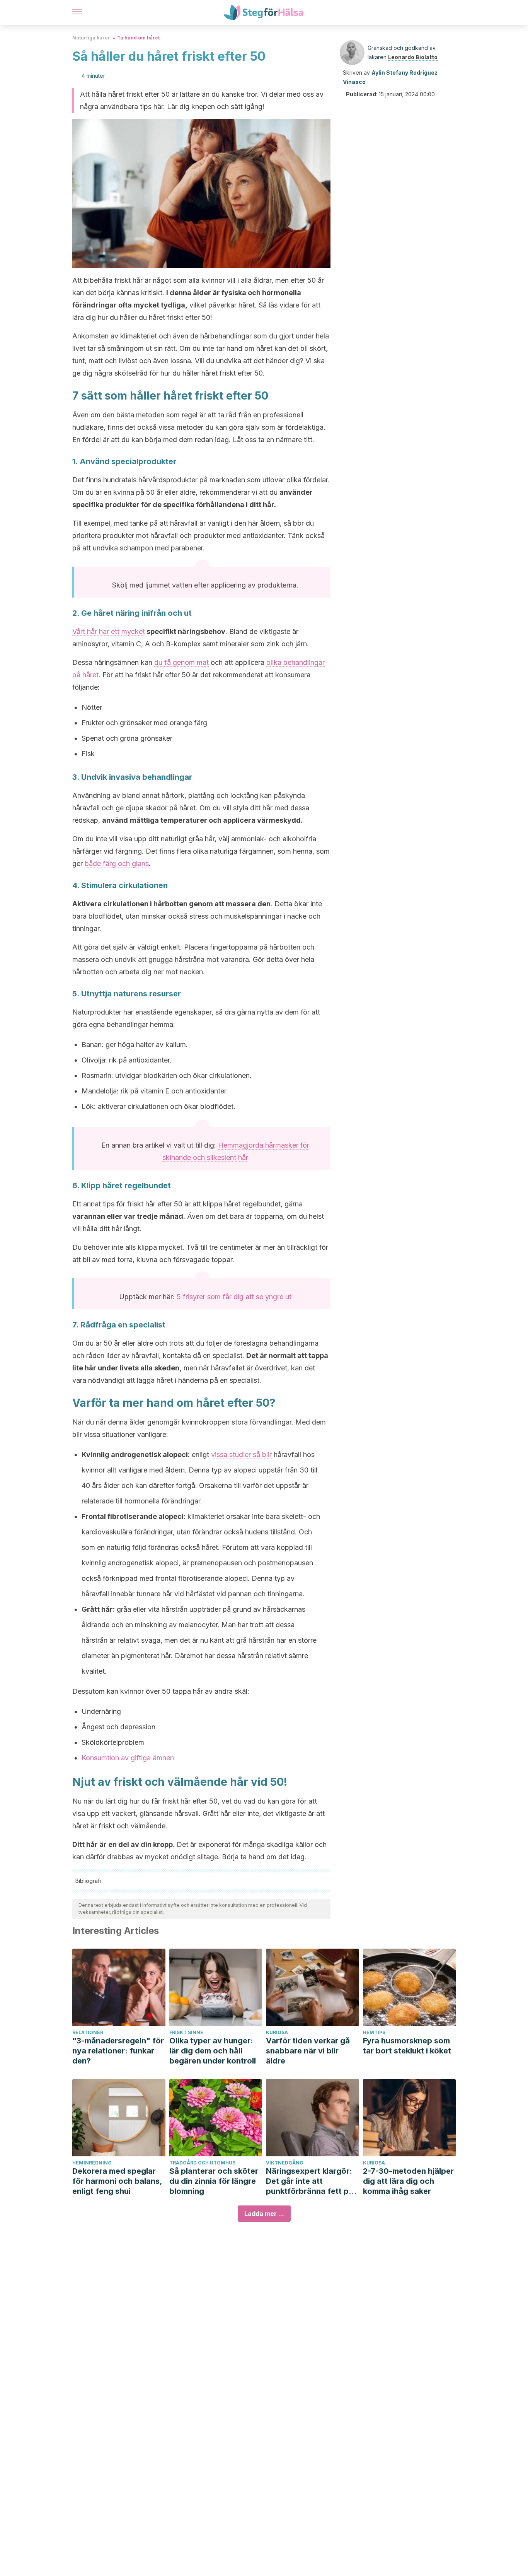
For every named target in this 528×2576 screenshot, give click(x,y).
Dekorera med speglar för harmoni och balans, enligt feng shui (117, 2181)
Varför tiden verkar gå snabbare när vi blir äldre (308, 2051)
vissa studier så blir (241, 1455)
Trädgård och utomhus (202, 2163)
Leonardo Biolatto (413, 57)
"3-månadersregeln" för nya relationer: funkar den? (118, 2051)
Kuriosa (277, 2032)
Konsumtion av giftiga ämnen (128, 1758)
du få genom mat (181, 662)
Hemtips (374, 2032)
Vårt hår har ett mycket (109, 631)
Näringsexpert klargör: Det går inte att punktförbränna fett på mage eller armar (310, 2181)
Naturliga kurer (91, 38)
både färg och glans (117, 864)
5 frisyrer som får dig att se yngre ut (234, 1297)
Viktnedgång (285, 2163)
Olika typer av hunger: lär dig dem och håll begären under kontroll (213, 2051)
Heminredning (92, 2163)
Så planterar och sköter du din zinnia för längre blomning (214, 2181)
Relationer (88, 2032)
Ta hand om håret (138, 38)
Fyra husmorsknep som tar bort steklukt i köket (407, 2046)
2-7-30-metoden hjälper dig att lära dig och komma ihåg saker (408, 2181)
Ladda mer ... (264, 2214)
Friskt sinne (186, 2032)
